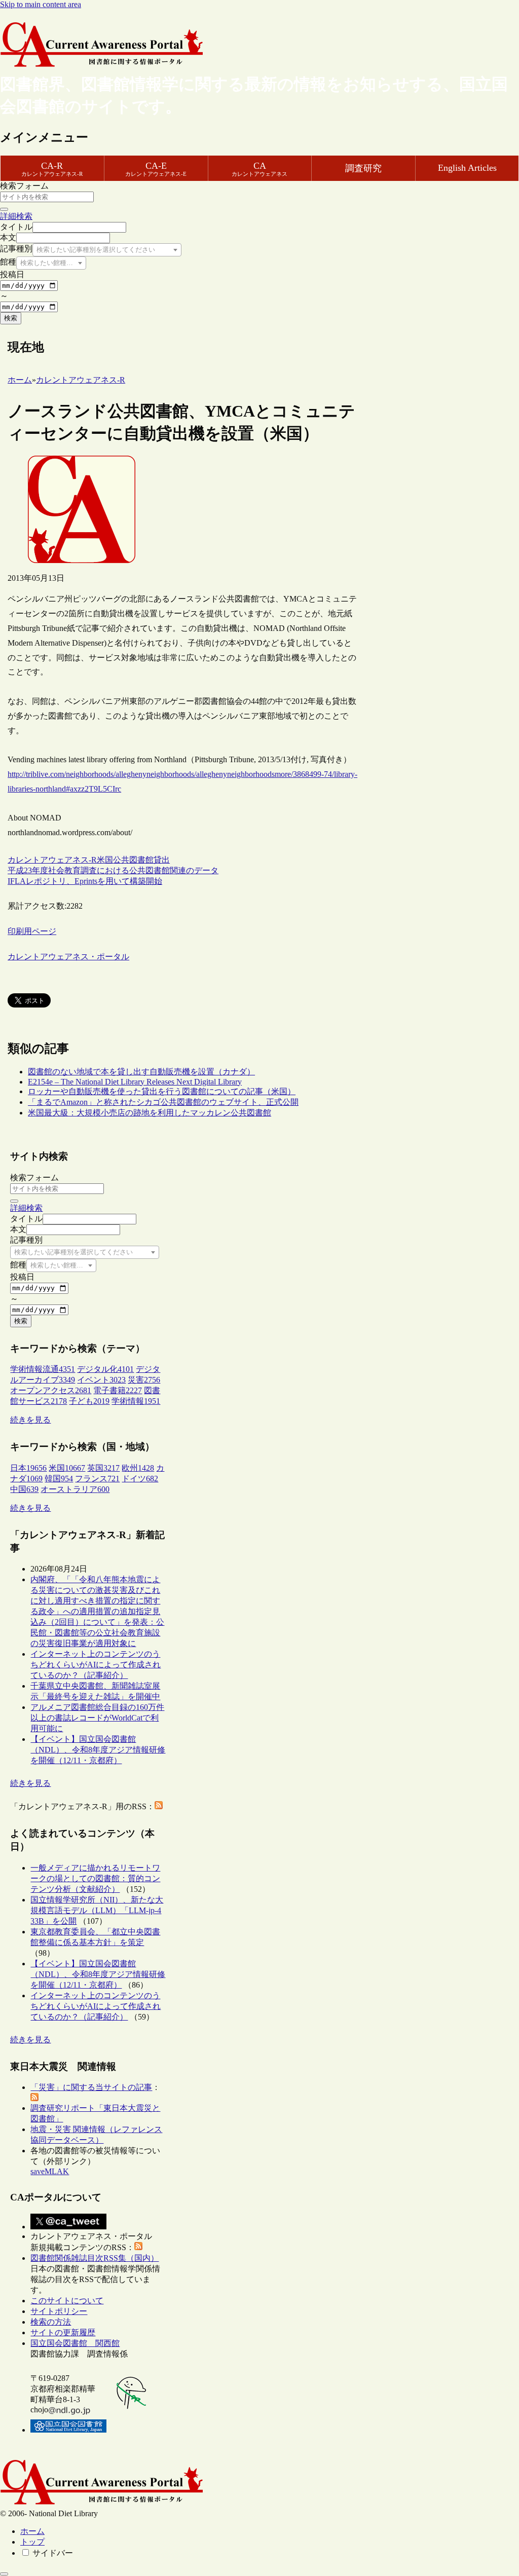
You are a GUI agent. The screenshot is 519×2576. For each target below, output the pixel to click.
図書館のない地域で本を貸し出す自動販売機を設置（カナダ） (141, 1072)
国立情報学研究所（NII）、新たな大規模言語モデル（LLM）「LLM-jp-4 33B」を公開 (97, 1910)
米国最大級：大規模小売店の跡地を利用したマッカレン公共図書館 (150, 1113)
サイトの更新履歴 (63, 2332)
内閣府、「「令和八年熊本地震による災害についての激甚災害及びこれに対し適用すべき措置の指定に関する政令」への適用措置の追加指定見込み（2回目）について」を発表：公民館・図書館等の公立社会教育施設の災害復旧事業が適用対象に (97, 1611)
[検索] (4, 209)
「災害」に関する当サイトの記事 (91, 2087)
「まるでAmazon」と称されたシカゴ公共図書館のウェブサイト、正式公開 (163, 1102)
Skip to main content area (41, 4)
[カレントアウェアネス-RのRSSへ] (159, 1806)
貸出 (162, 860)
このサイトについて (67, 2301)
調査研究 (363, 168)
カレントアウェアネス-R (52, 860)
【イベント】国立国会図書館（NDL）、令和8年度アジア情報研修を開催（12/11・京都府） (98, 1750)
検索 (11, 318)
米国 (105, 860)
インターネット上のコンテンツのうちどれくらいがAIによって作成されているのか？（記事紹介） (96, 1665)
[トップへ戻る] (4, 2574)
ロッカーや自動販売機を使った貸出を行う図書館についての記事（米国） (162, 1091)
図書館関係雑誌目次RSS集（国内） (95, 2258)
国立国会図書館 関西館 (75, 2343)
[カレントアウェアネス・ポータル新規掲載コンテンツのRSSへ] (138, 2247)
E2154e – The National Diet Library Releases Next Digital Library (135, 1082)
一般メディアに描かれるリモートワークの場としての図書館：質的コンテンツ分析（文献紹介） (95, 1878)
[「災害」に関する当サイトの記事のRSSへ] (34, 2098)
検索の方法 (51, 2322)
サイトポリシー (59, 2311)
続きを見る (30, 1420)
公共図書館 (133, 860)
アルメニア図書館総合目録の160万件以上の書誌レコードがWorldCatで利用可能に (97, 1718)
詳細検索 (16, 216)
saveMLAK (50, 2171)
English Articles (467, 168)
